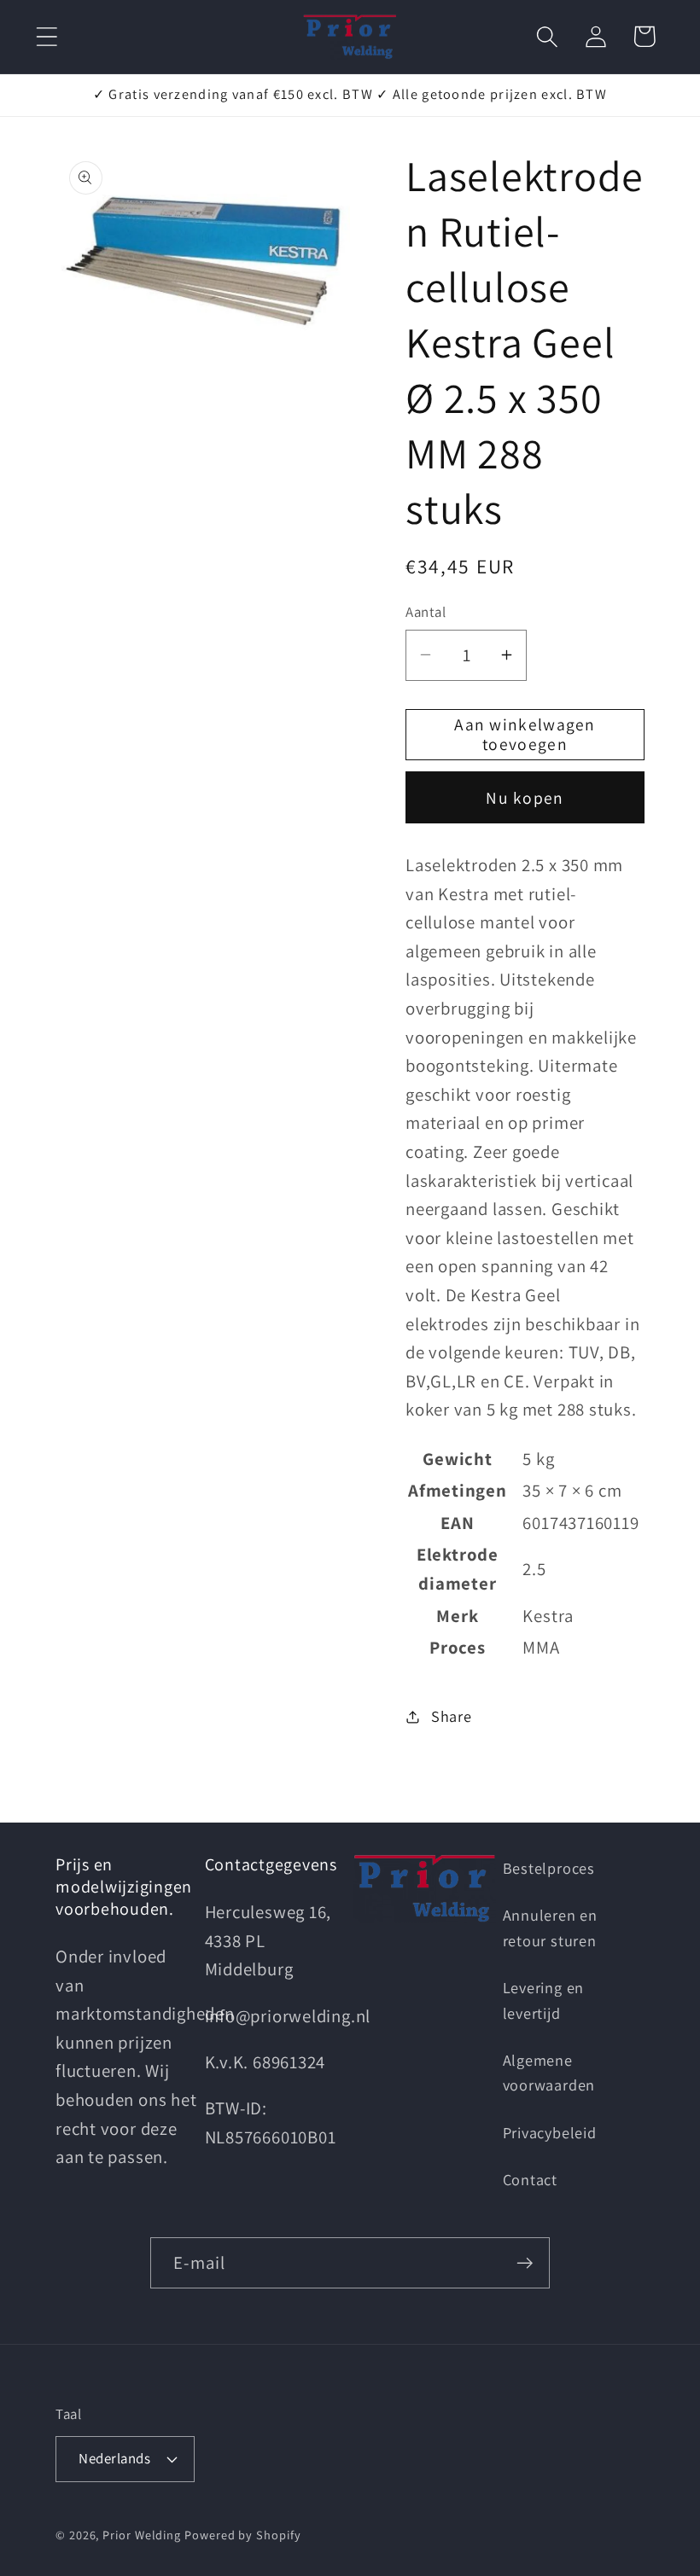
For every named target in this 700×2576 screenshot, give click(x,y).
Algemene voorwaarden (549, 2072)
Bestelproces (549, 1868)
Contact (530, 2179)
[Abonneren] (525, 2263)
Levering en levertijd (544, 2000)
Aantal (426, 612)
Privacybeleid (550, 2132)
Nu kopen (525, 798)
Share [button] (452, 1716)
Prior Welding (142, 2535)
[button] (47, 36)
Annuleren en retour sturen (550, 1927)
